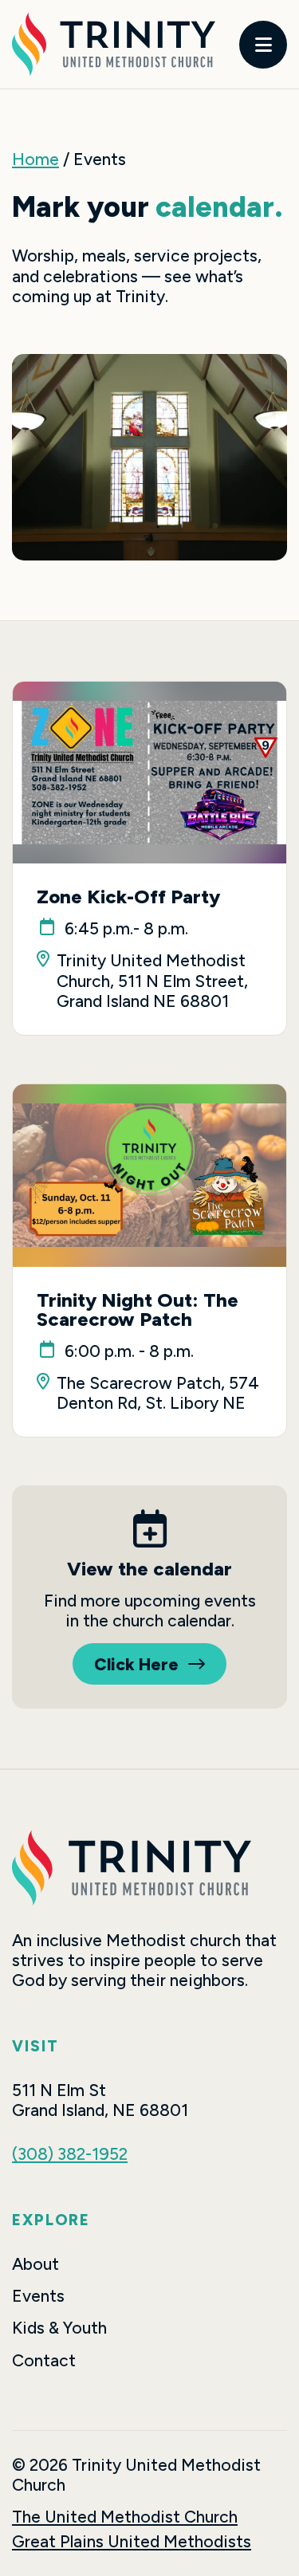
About (35, 2264)
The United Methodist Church (125, 2517)
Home (35, 159)
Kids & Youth (59, 2328)
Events (38, 2296)
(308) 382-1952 (70, 2154)
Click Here (136, 1664)
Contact (44, 2360)
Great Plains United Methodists (132, 2541)
